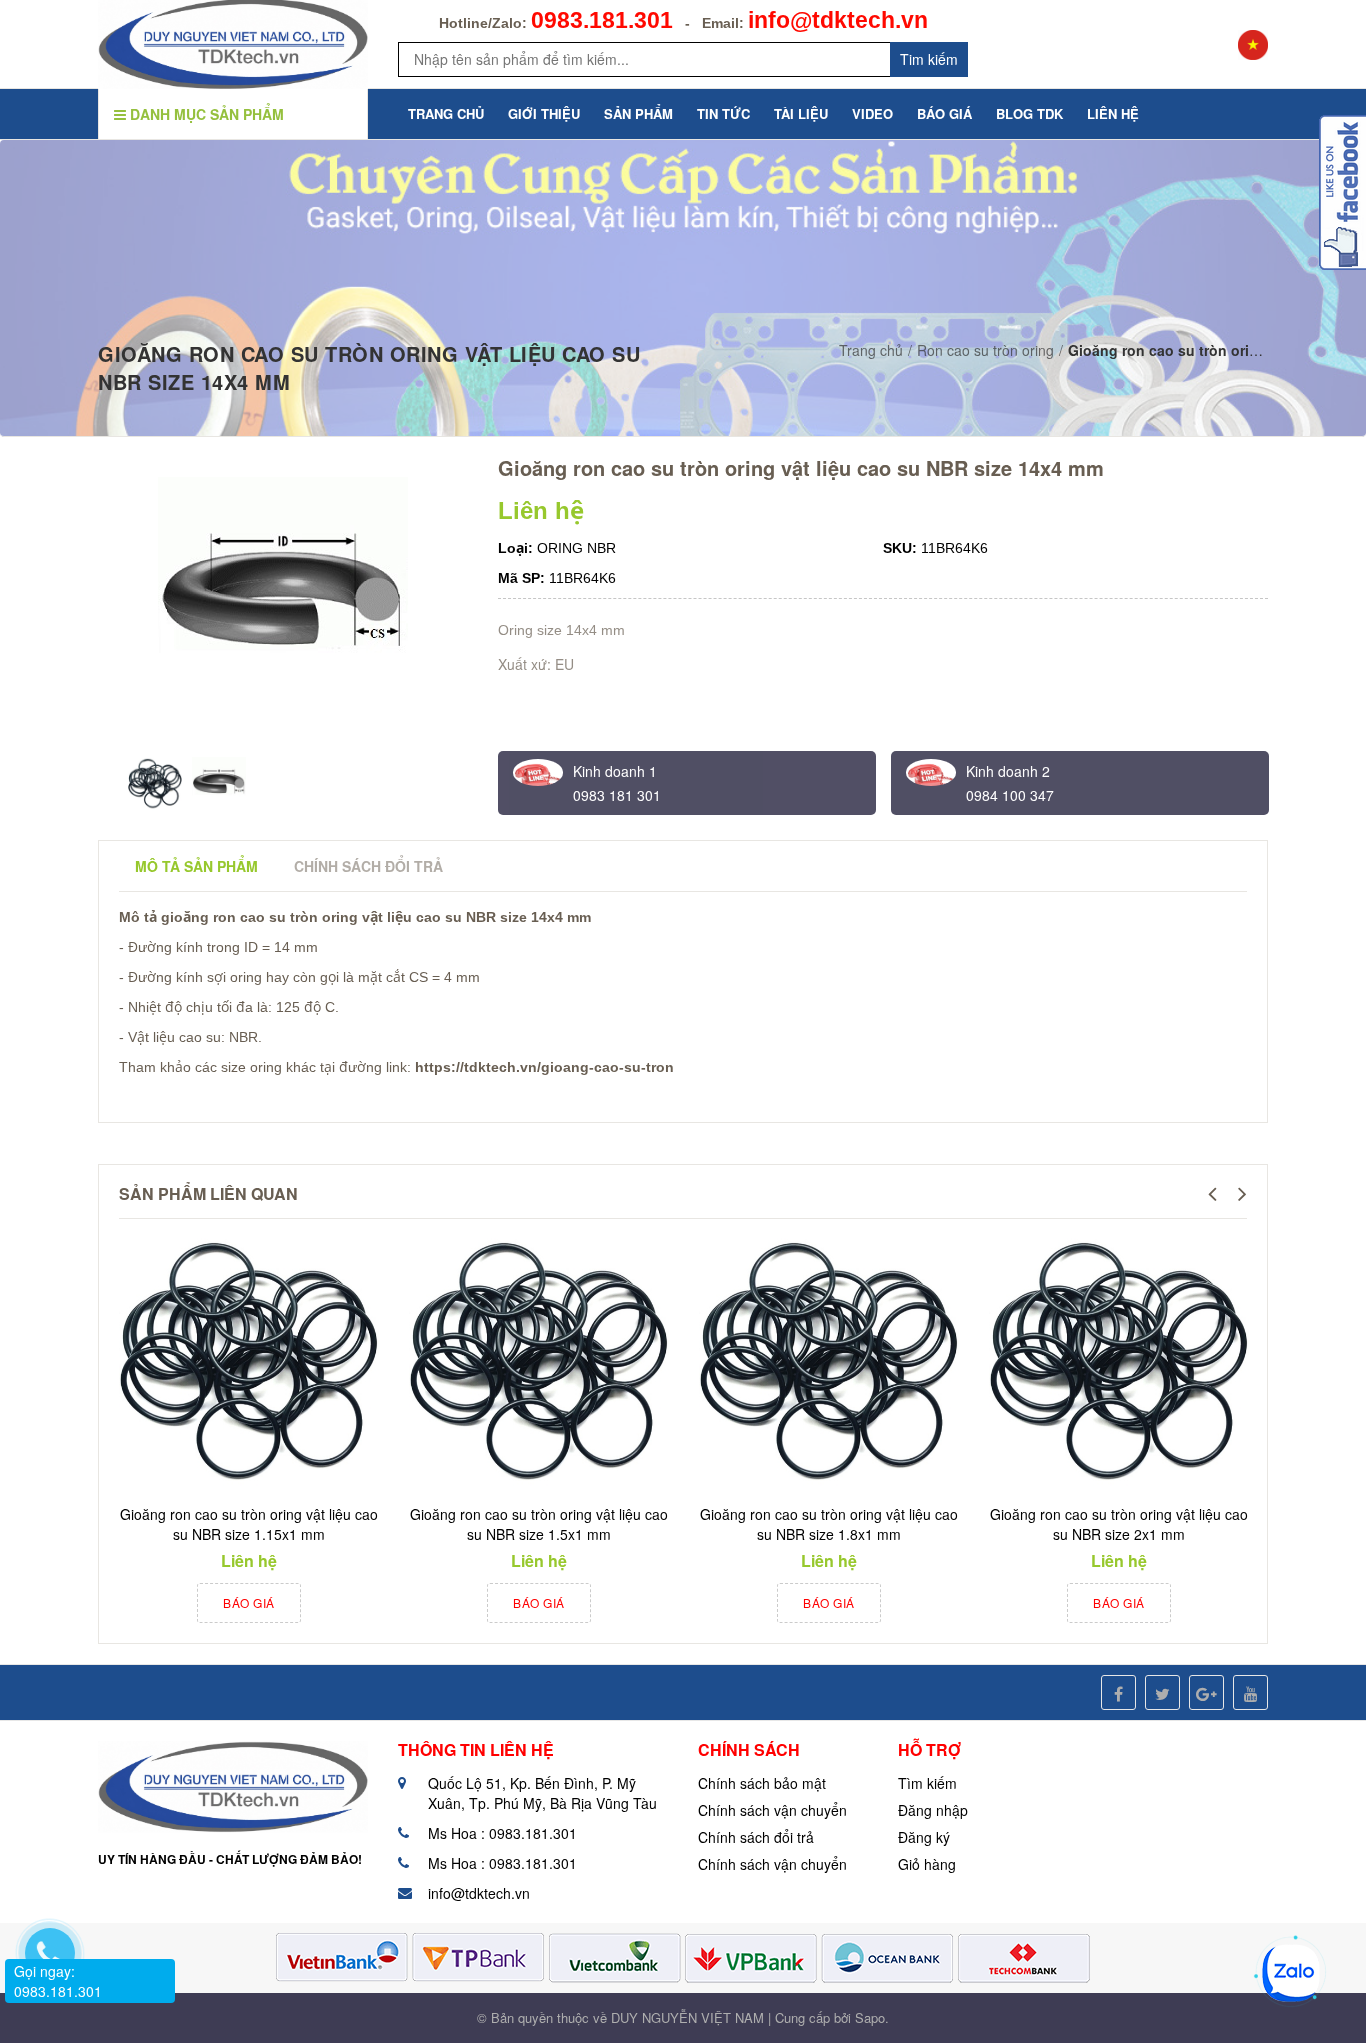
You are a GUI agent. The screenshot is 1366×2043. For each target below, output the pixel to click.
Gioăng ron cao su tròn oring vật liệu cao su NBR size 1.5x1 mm (539, 1524)
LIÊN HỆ (1113, 113)
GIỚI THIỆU (544, 113)
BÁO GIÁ (944, 113)
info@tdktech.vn (838, 20)
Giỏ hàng (927, 1864)
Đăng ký (924, 1837)
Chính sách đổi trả (756, 1837)
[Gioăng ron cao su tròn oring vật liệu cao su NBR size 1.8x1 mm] (829, 1362)
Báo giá (249, 1602)
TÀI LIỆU (801, 113)
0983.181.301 (602, 20)
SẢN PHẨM (638, 113)
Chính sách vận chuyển (772, 1810)
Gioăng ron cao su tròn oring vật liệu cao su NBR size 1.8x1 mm (829, 1524)
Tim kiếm (929, 59)
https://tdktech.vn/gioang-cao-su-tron (544, 1067)
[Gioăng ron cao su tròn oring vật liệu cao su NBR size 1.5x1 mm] (539, 1362)
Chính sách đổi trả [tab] (368, 866)
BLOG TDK (1029, 113)
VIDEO (872, 113)
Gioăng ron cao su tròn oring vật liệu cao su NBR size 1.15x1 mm (249, 1524)
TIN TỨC (723, 113)
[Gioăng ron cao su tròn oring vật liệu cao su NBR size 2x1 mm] (1119, 1362)
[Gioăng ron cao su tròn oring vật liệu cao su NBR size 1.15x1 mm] (249, 1362)
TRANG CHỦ (446, 113)
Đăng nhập (933, 1810)
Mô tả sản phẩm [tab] (196, 866)
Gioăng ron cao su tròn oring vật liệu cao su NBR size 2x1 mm (1119, 1524)
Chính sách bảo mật (762, 1783)
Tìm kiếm (927, 1783)
